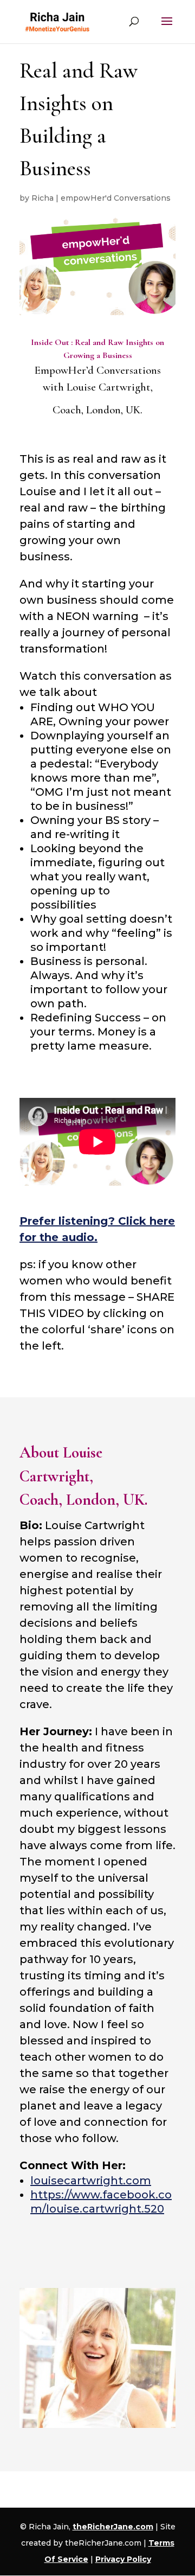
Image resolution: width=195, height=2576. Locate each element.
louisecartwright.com (91, 2181)
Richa (43, 198)
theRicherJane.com (113, 2527)
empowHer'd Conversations (116, 198)
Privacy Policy (123, 2559)
